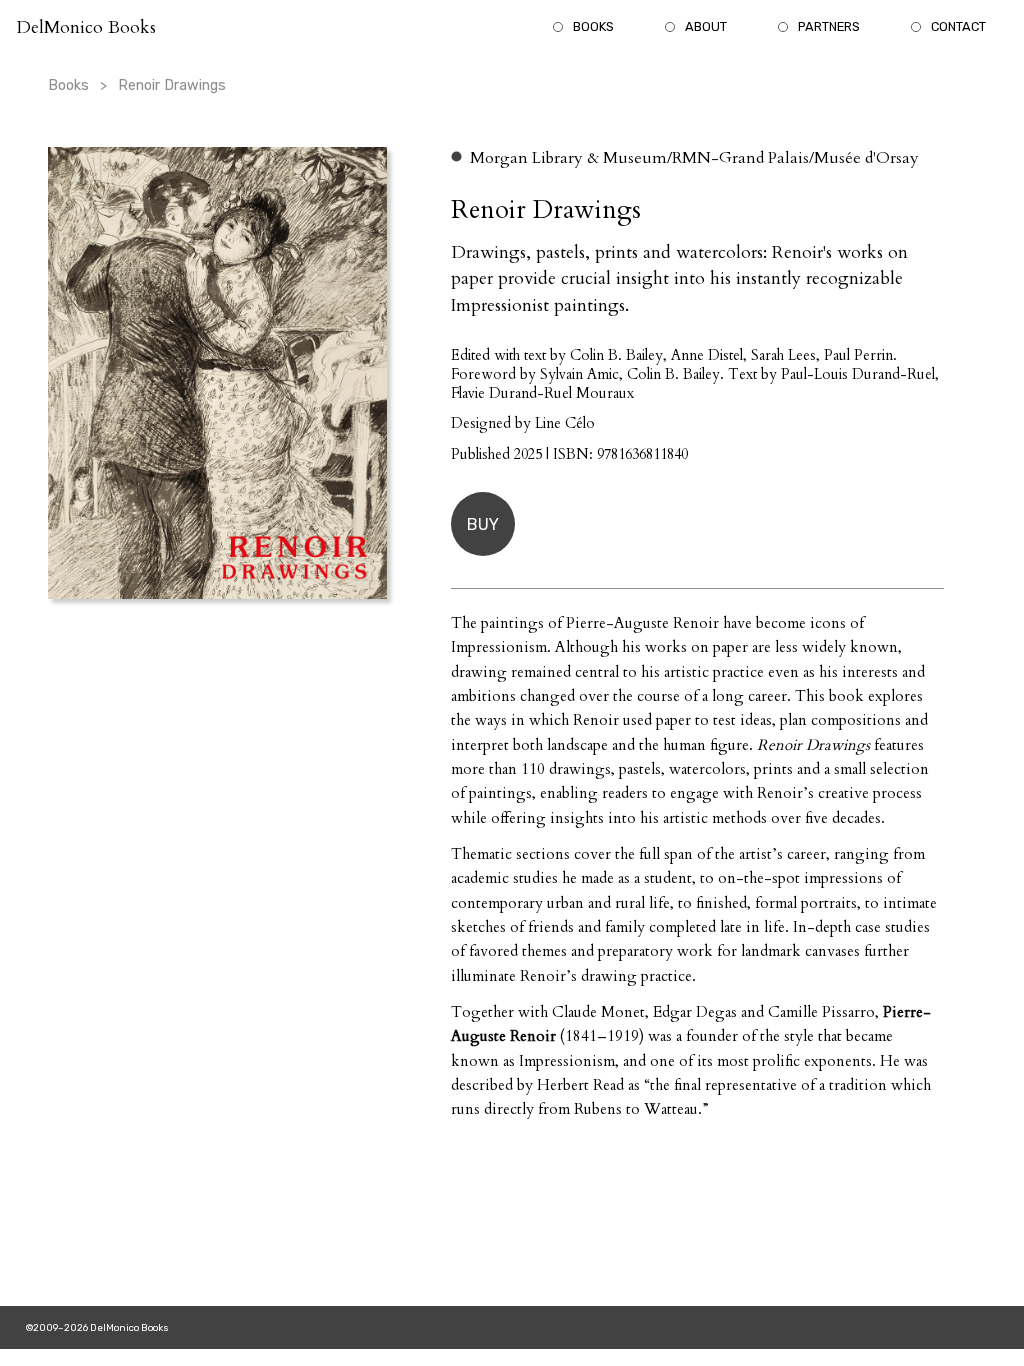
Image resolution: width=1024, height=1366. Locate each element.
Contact (958, 26)
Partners (829, 26)
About (706, 26)
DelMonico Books (86, 27)
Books (593, 26)
